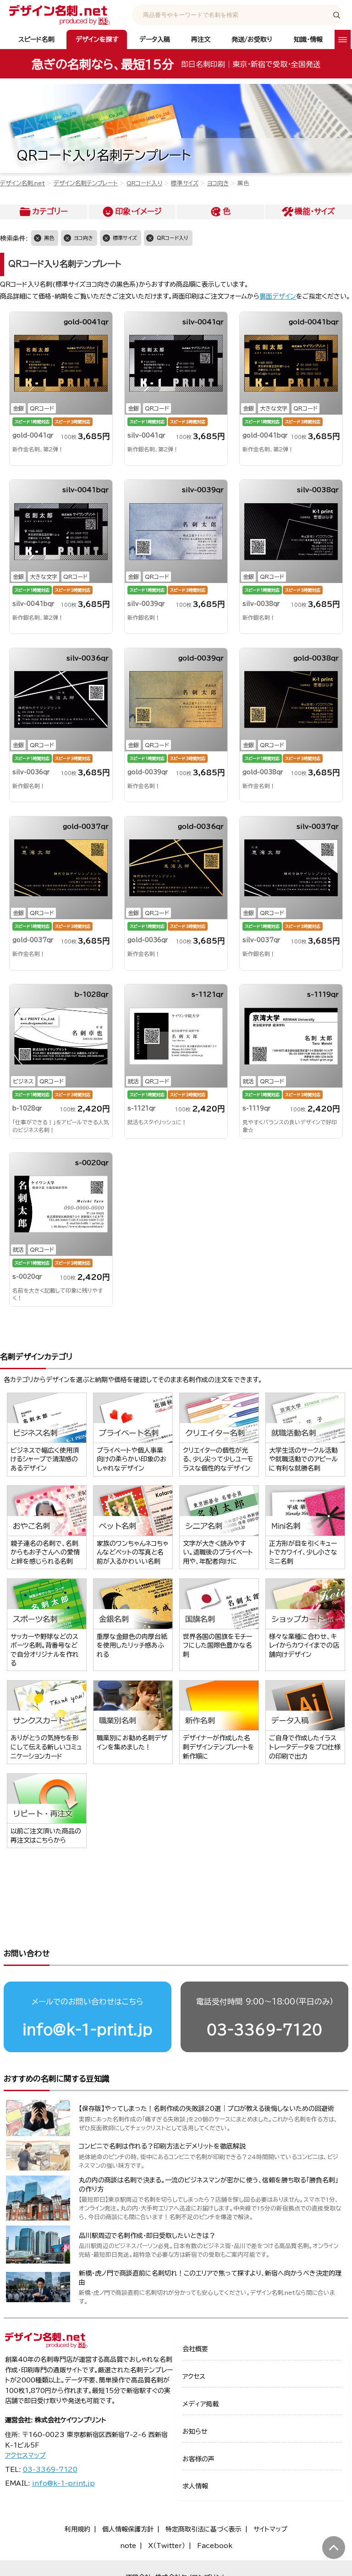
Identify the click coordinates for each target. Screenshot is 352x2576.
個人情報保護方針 (128, 2529)
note (128, 2546)
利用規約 (77, 2529)
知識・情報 (308, 39)
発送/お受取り (252, 39)
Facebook (215, 2546)
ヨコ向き (218, 183)
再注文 (201, 39)
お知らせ (195, 2432)
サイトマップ (270, 2529)
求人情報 (195, 2486)
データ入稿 (155, 39)
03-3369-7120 (264, 2029)
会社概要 (195, 2349)
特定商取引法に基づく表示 (203, 2529)
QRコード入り (144, 183)
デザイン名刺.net (22, 183)
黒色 (49, 238)
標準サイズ (185, 183)
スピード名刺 (36, 39)
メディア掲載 (201, 2404)
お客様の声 (198, 2459)
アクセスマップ (25, 2455)
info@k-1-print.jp (88, 2029)
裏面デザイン (278, 296)
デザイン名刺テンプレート (86, 183)
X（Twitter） (167, 2546)
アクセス (194, 2376)
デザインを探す (97, 39)
